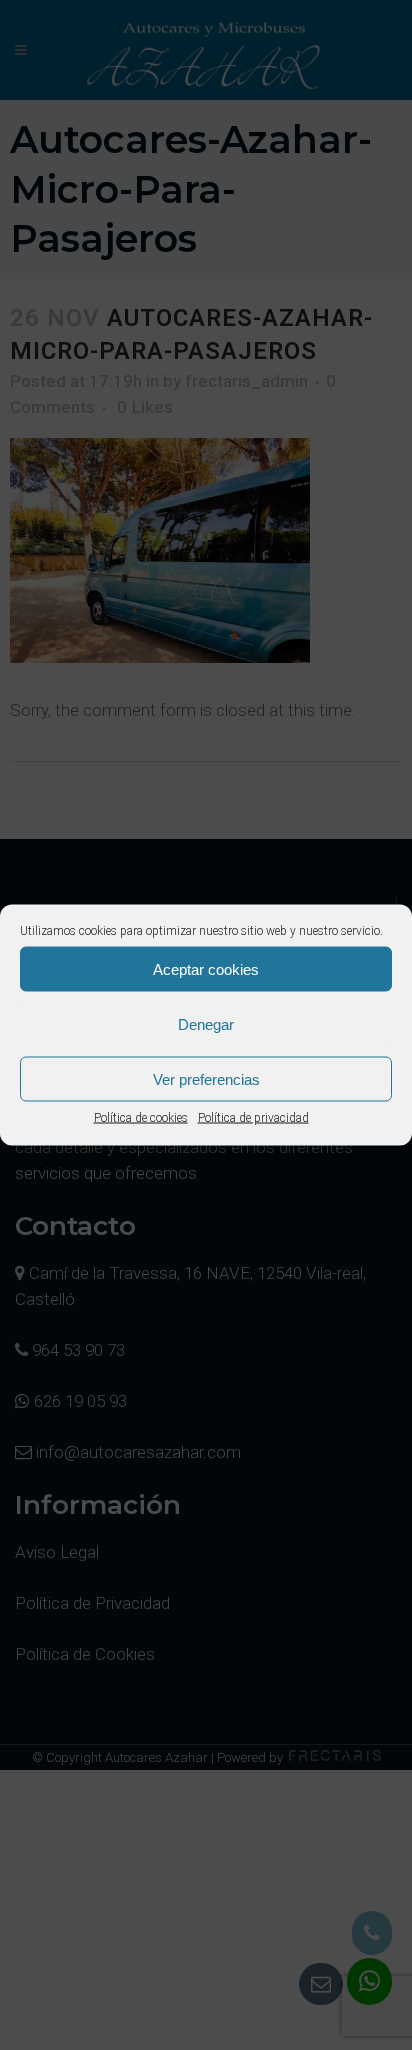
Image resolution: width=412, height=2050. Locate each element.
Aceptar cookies (206, 968)
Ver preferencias (206, 1078)
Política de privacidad (253, 1118)
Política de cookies (141, 1118)
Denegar (206, 1023)
